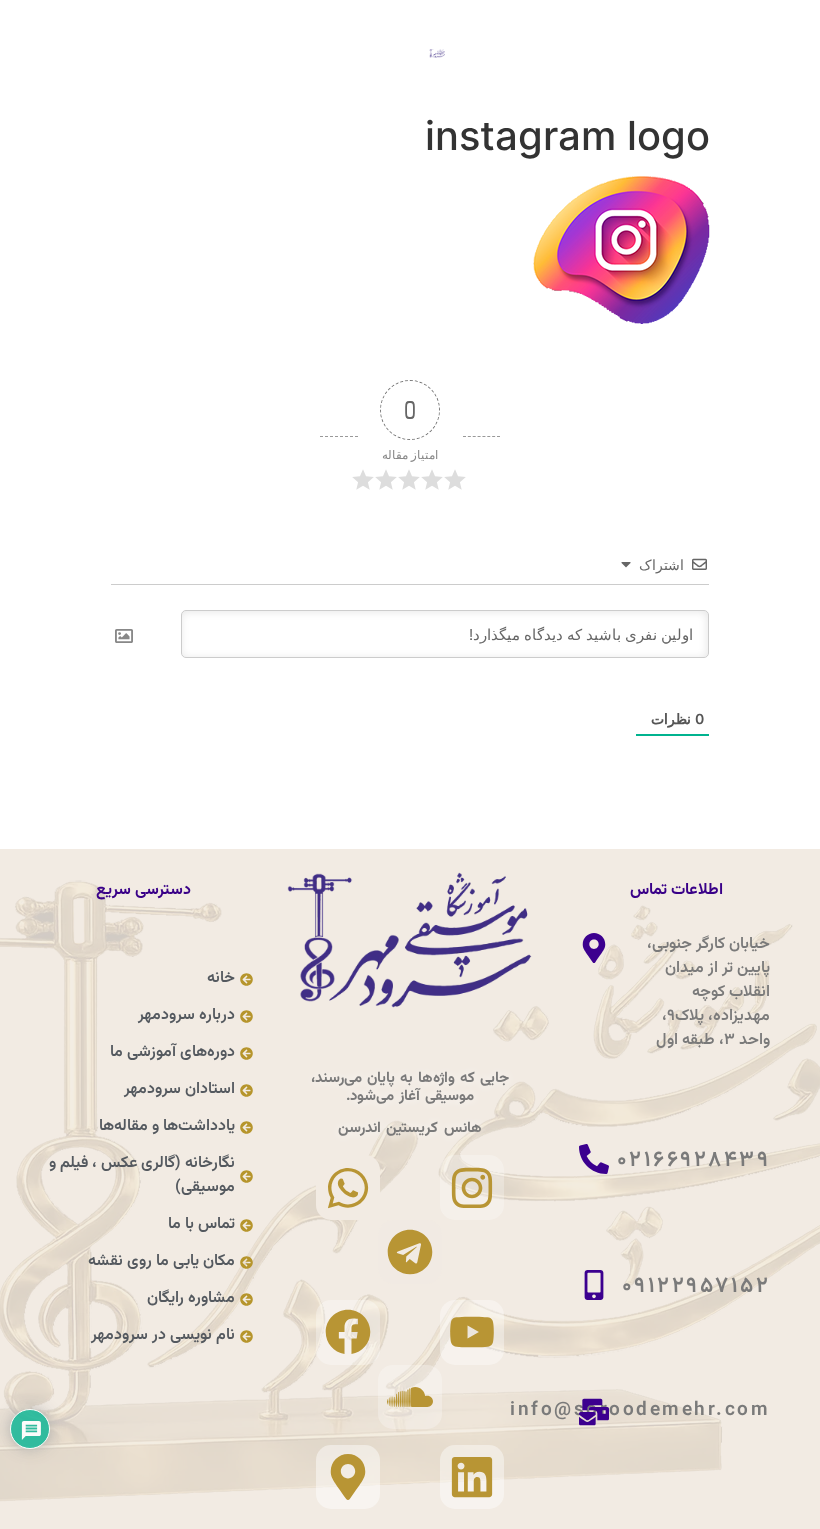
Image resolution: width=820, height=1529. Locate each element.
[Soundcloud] (410, 1397)
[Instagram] (472, 1187)
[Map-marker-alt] (348, 1477)
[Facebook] (348, 1332)
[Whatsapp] (348, 1187)
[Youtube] (472, 1332)
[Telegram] (410, 1252)
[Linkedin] (472, 1477)
